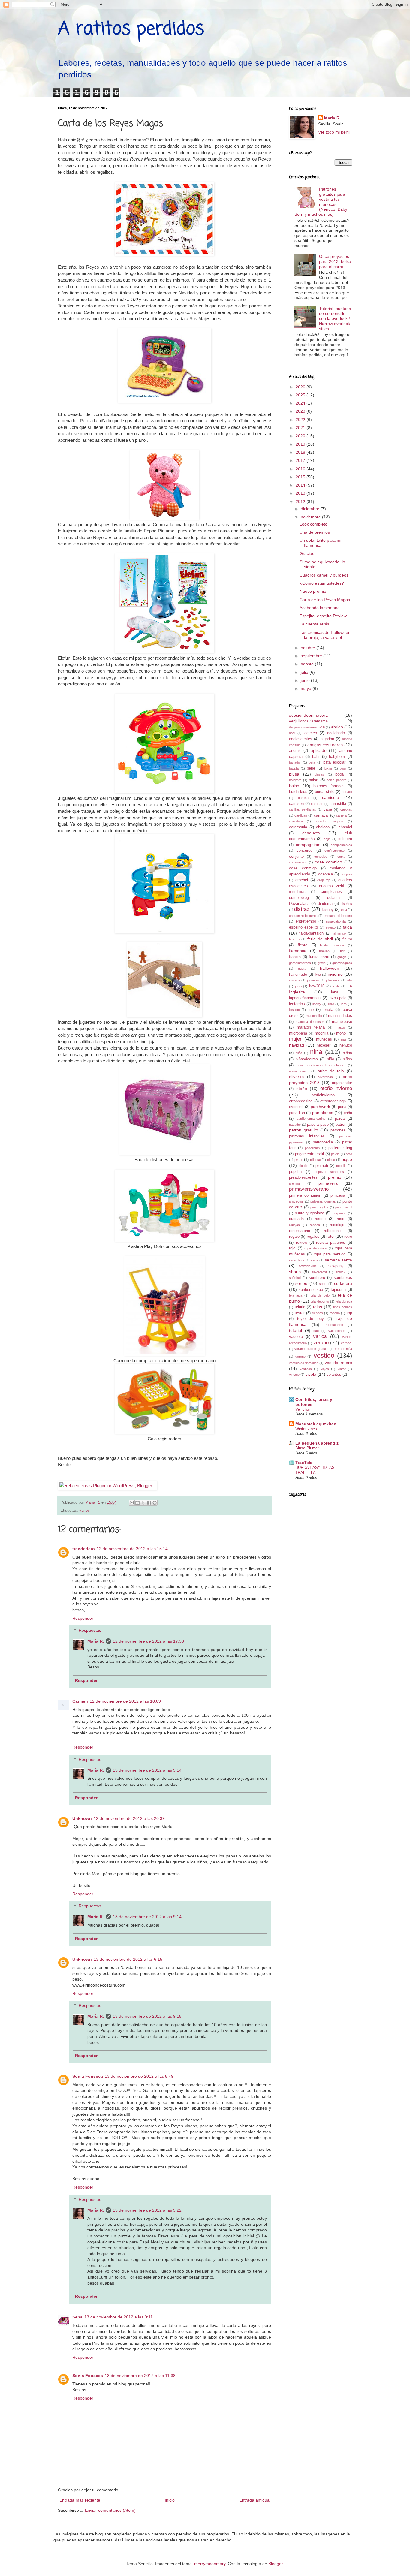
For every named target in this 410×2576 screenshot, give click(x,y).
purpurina (339, 1213)
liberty (317, 1004)
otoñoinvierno (323, 1095)
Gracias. (307, 553)
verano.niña (344, 1349)
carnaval (321, 815)
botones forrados (329, 786)
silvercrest (319, 1272)
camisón (317, 804)
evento (331, 927)
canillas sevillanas (303, 809)
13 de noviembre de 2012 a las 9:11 (119, 2317)
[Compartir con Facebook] (149, 1503)
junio (306, 680)
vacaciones (337, 1331)
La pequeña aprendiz (317, 1443)
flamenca (298, 951)
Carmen (80, 1701)
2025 (301, 395)
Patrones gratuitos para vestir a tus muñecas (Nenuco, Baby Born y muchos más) (321, 202)
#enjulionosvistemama (308, 721)
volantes (334, 1375)
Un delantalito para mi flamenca (320, 543)
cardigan (301, 815)
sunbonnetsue (311, 1290)
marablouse (342, 1022)
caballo (347, 792)
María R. (96, 1641)
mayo (307, 688)
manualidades (340, 1016)
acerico (311, 733)
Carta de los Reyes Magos (325, 600)
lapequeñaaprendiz (305, 998)
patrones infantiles (307, 1136)
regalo (294, 1237)
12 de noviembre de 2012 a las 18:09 (125, 1701)
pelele (335, 1154)
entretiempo (306, 921)
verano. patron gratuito (311, 1349)
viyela (311, 1374)
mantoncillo (314, 1016)
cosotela (326, 874)
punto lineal (344, 1207)
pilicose (315, 1160)
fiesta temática (332, 945)
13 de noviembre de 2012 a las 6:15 (128, 1959)
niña (316, 1052)
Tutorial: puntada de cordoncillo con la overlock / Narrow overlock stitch (335, 319)
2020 (301, 436)
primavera (328, 1183)
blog (343, 768)
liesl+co (294, 1010)
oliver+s (296, 1077)
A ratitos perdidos (131, 29)
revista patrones (331, 1243)
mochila (322, 1033)
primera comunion (305, 1195)
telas (318, 1307)
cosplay (346, 874)
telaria (300, 1307)
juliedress (333, 980)
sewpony (336, 1266)
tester (300, 1313)
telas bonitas (343, 1307)
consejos (321, 857)
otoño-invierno (336, 1088)
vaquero (296, 1337)
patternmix (313, 1148)
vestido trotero (338, 1363)
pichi (298, 1160)
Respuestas (90, 1630)
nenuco (346, 1045)
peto (349, 1154)
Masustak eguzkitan (316, 1424)
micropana (298, 1033)
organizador (342, 1083)
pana (342, 1107)
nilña (299, 1053)
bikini (328, 768)
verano (321, 1343)
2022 (301, 420)
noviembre (311, 517)
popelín (295, 1172)
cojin (327, 839)
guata (302, 969)
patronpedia (323, 1142)
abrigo (337, 727)
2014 (301, 485)
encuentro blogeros (303, 916)
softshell (295, 1278)
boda (339, 774)
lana (335, 992)
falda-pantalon (311, 933)
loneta (328, 1010)
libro (331, 1004)
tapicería (338, 1290)
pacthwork (320, 1107)
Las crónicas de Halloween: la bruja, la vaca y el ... (326, 635)
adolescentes (301, 739)
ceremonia (298, 827)
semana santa (338, 1260)
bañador (295, 762)
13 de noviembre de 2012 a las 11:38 (140, 2376)
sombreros (343, 1278)
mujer (295, 1039)
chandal (345, 827)
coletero (345, 839)
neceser (324, 1045)
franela (295, 957)
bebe (311, 768)
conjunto (296, 857)
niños (347, 1059)
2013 (301, 493)
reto (330, 1236)
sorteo (301, 1283)
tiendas (318, 1313)
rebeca (315, 1225)
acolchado (336, 733)
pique (331, 1160)
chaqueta (311, 833)
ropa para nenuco (330, 1254)
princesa (338, 1195)
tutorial (295, 1330)
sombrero (317, 1278)
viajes (325, 1369)
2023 (301, 411)
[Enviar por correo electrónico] (132, 1503)
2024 (301, 403)
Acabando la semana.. (321, 608)
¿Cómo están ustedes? (322, 583)
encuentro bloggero (338, 916)
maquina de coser (310, 1022)
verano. (347, 1343)
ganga (342, 957)
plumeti (322, 1166)
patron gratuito (304, 1130)
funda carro (319, 957)
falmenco (339, 933)
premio (335, 1177)
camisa (303, 798)
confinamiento (335, 851)
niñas (347, 1053)
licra (344, 1004)
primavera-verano (309, 1189)
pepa (77, 2317)
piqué (347, 1159)
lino (311, 1010)
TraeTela (304, 1463)
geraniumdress (300, 963)
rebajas (294, 1225)
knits (336, 986)
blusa (294, 774)
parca (340, 1119)
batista (294, 768)
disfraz (302, 909)
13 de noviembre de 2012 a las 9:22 (147, 2210)
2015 (301, 477)
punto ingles (319, 1207)
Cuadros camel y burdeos (324, 575)
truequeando (334, 1325)
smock (341, 1272)
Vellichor (303, 1409)
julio (305, 672)
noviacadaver (299, 1071)
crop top (324, 880)
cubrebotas (297, 892)
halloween (330, 968)
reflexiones (333, 1231)
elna (344, 910)
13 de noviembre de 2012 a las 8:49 (139, 2076)
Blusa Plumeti (307, 1448)
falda (347, 927)
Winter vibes (306, 1429)
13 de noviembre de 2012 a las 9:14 (147, 1770)
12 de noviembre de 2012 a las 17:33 (148, 1641)
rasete (320, 1219)
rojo (292, 1248)
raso (341, 1219)
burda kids (298, 792)
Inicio (170, 2500)
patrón (341, 1125)
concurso (304, 851)
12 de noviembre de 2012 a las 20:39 (129, 1818)
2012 (301, 502)
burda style (325, 792)
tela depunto (320, 1301)
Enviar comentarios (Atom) (110, 2510)
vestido (324, 1356)
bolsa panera (336, 780)
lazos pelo (338, 998)
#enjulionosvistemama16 (307, 727)
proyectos (296, 1201)
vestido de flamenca (304, 1363)
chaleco (323, 827)
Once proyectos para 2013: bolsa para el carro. (335, 261)
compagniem (308, 845)
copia (341, 857)
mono (341, 1033)
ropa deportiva (315, 1248)
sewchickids (308, 1266)
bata (312, 762)
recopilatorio (300, 1231)
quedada (296, 1219)
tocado (335, 1313)
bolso (294, 786)
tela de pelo (320, 1295)
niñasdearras (307, 1059)
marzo (340, 1027)
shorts (295, 1272)
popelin (341, 1166)
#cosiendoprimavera (308, 715)
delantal (334, 898)
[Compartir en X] (143, 1503)
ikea (318, 975)
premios (295, 1183)
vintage (294, 1375)
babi (316, 757)
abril (292, 733)
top (349, 1313)
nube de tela (331, 1071)
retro (348, 1237)
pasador (295, 1125)
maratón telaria (311, 1027)
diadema (325, 904)
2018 (301, 452)
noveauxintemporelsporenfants (321, 1065)
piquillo (303, 1166)
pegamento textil (310, 1154)
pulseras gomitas (323, 1201)
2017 (301, 460)
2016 (301, 469)
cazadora (296, 821)
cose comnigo (329, 862)
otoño (302, 1089)
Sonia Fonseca (88, 2076)
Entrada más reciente (80, 2500)
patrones (338, 1130)
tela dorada (344, 1301)
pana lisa (297, 1113)
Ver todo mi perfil (334, 132)
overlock (296, 1107)
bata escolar (334, 762)
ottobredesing (301, 1101)
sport (323, 1284)
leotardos (297, 1004)
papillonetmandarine (311, 1119)
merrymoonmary (210, 2564)
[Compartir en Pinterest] (155, 1503)
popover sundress (329, 1172)
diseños (346, 904)
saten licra (297, 1260)
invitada (295, 980)
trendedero (84, 1549)
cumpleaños (331, 892)
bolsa (314, 780)
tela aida (296, 1295)
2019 (301, 444)
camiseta (331, 797)
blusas (319, 774)
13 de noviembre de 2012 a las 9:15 (147, 2016)
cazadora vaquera (329, 821)
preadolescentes (303, 1177)
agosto (308, 664)
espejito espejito (303, 927)
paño (348, 1113)
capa (328, 809)
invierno (335, 974)
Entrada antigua (254, 2500)
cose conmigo (303, 868)
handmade (298, 975)
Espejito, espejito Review (323, 616)
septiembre (312, 656)
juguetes (313, 980)
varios (84, 1511)
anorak (295, 751)
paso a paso (318, 1125)
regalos (313, 1237)
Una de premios (315, 532)
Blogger (276, 2564)
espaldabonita (336, 921)
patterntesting (340, 1148)
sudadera (343, 1283)
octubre (309, 648)
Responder (83, 1618)
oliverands (325, 1077)
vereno (300, 1357)
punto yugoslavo (309, 1213)
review (301, 1243)
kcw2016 (317, 986)
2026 (301, 387)
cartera (341, 815)
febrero (294, 939)
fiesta (303, 945)
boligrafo (295, 780)
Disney (328, 910)
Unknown (82, 1818)
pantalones (323, 1113)
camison (296, 804)
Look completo (314, 524)
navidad (297, 1045)
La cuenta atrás (314, 624)
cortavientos (298, 862)
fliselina (324, 951)
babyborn (337, 757)
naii (343, 1039)
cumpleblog (299, 898)
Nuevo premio (313, 591)
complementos (341, 845)
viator (342, 1369)
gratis (322, 963)
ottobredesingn (333, 1101)
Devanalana (299, 904)
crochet (302, 880)
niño (330, 1059)
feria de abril (320, 939)
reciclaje (337, 1225)
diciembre (311, 509)
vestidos (306, 1369)
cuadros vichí (332, 886)
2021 (301, 428)
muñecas (324, 1039)
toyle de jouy (311, 1319)
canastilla (338, 804)
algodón (327, 739)
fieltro (347, 939)
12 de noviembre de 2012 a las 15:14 (132, 1549)
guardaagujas (342, 963)
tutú (316, 1331)
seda (315, 1260)
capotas (346, 809)
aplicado (319, 750)
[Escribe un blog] (137, 1503)
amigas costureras (325, 745)
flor (342, 951)
